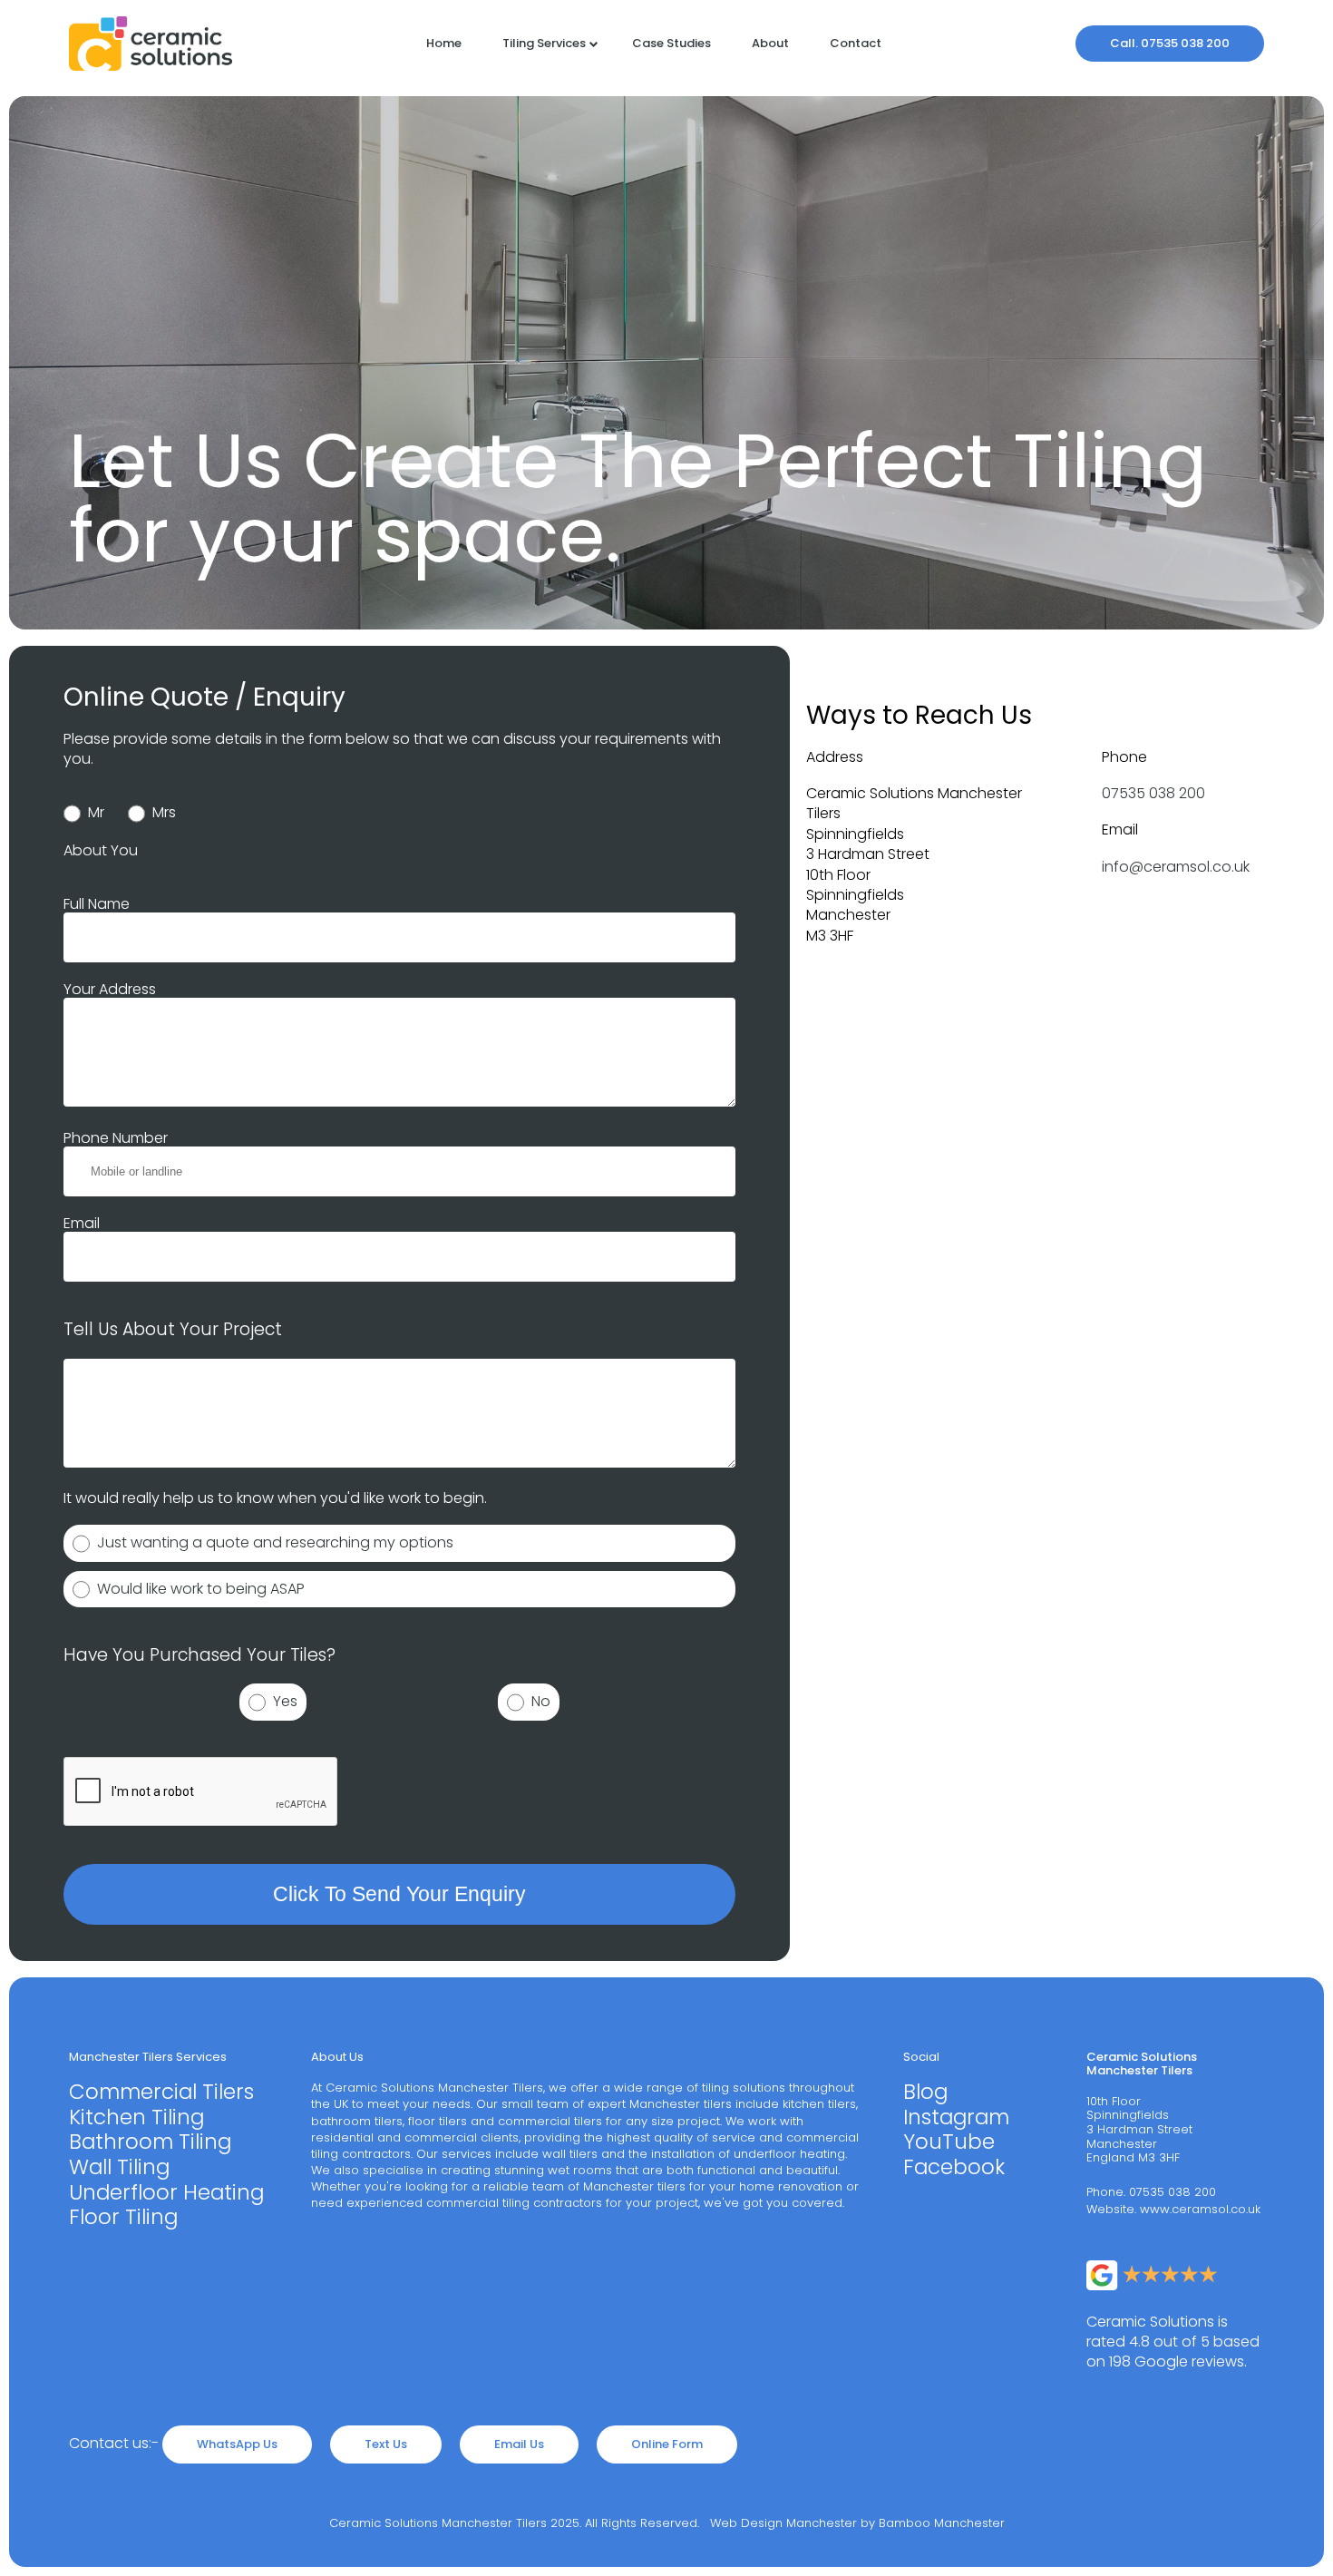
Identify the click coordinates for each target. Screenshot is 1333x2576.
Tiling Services (544, 43)
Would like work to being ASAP (197, 1589)
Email (82, 1223)
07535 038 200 (1153, 793)
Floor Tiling (123, 2218)
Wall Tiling (119, 2168)
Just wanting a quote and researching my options (272, 1542)
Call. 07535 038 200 (1170, 43)
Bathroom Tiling (150, 2142)
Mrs (161, 812)
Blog (925, 2093)
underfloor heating (789, 2154)
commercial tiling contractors (514, 2203)
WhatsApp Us (237, 2444)
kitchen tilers (819, 2104)
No (537, 1701)
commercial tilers (550, 2121)
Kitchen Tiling (136, 2118)
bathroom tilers (357, 2121)
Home (444, 43)
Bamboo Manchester (942, 2523)
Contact (856, 43)
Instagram (956, 2118)
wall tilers (570, 2154)
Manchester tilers (681, 2104)
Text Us (386, 2444)
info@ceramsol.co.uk (1176, 867)
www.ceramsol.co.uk (1200, 2209)
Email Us (519, 2444)
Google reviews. (1191, 2361)
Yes (282, 1701)
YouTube (949, 2142)
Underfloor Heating (166, 2193)
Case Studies (671, 43)
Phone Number (116, 1138)
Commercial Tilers (161, 2093)
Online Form (667, 2444)
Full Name (97, 904)
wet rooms (580, 2170)
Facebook (954, 2168)
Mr (92, 812)
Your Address (110, 989)
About (770, 43)
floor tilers (438, 2121)
